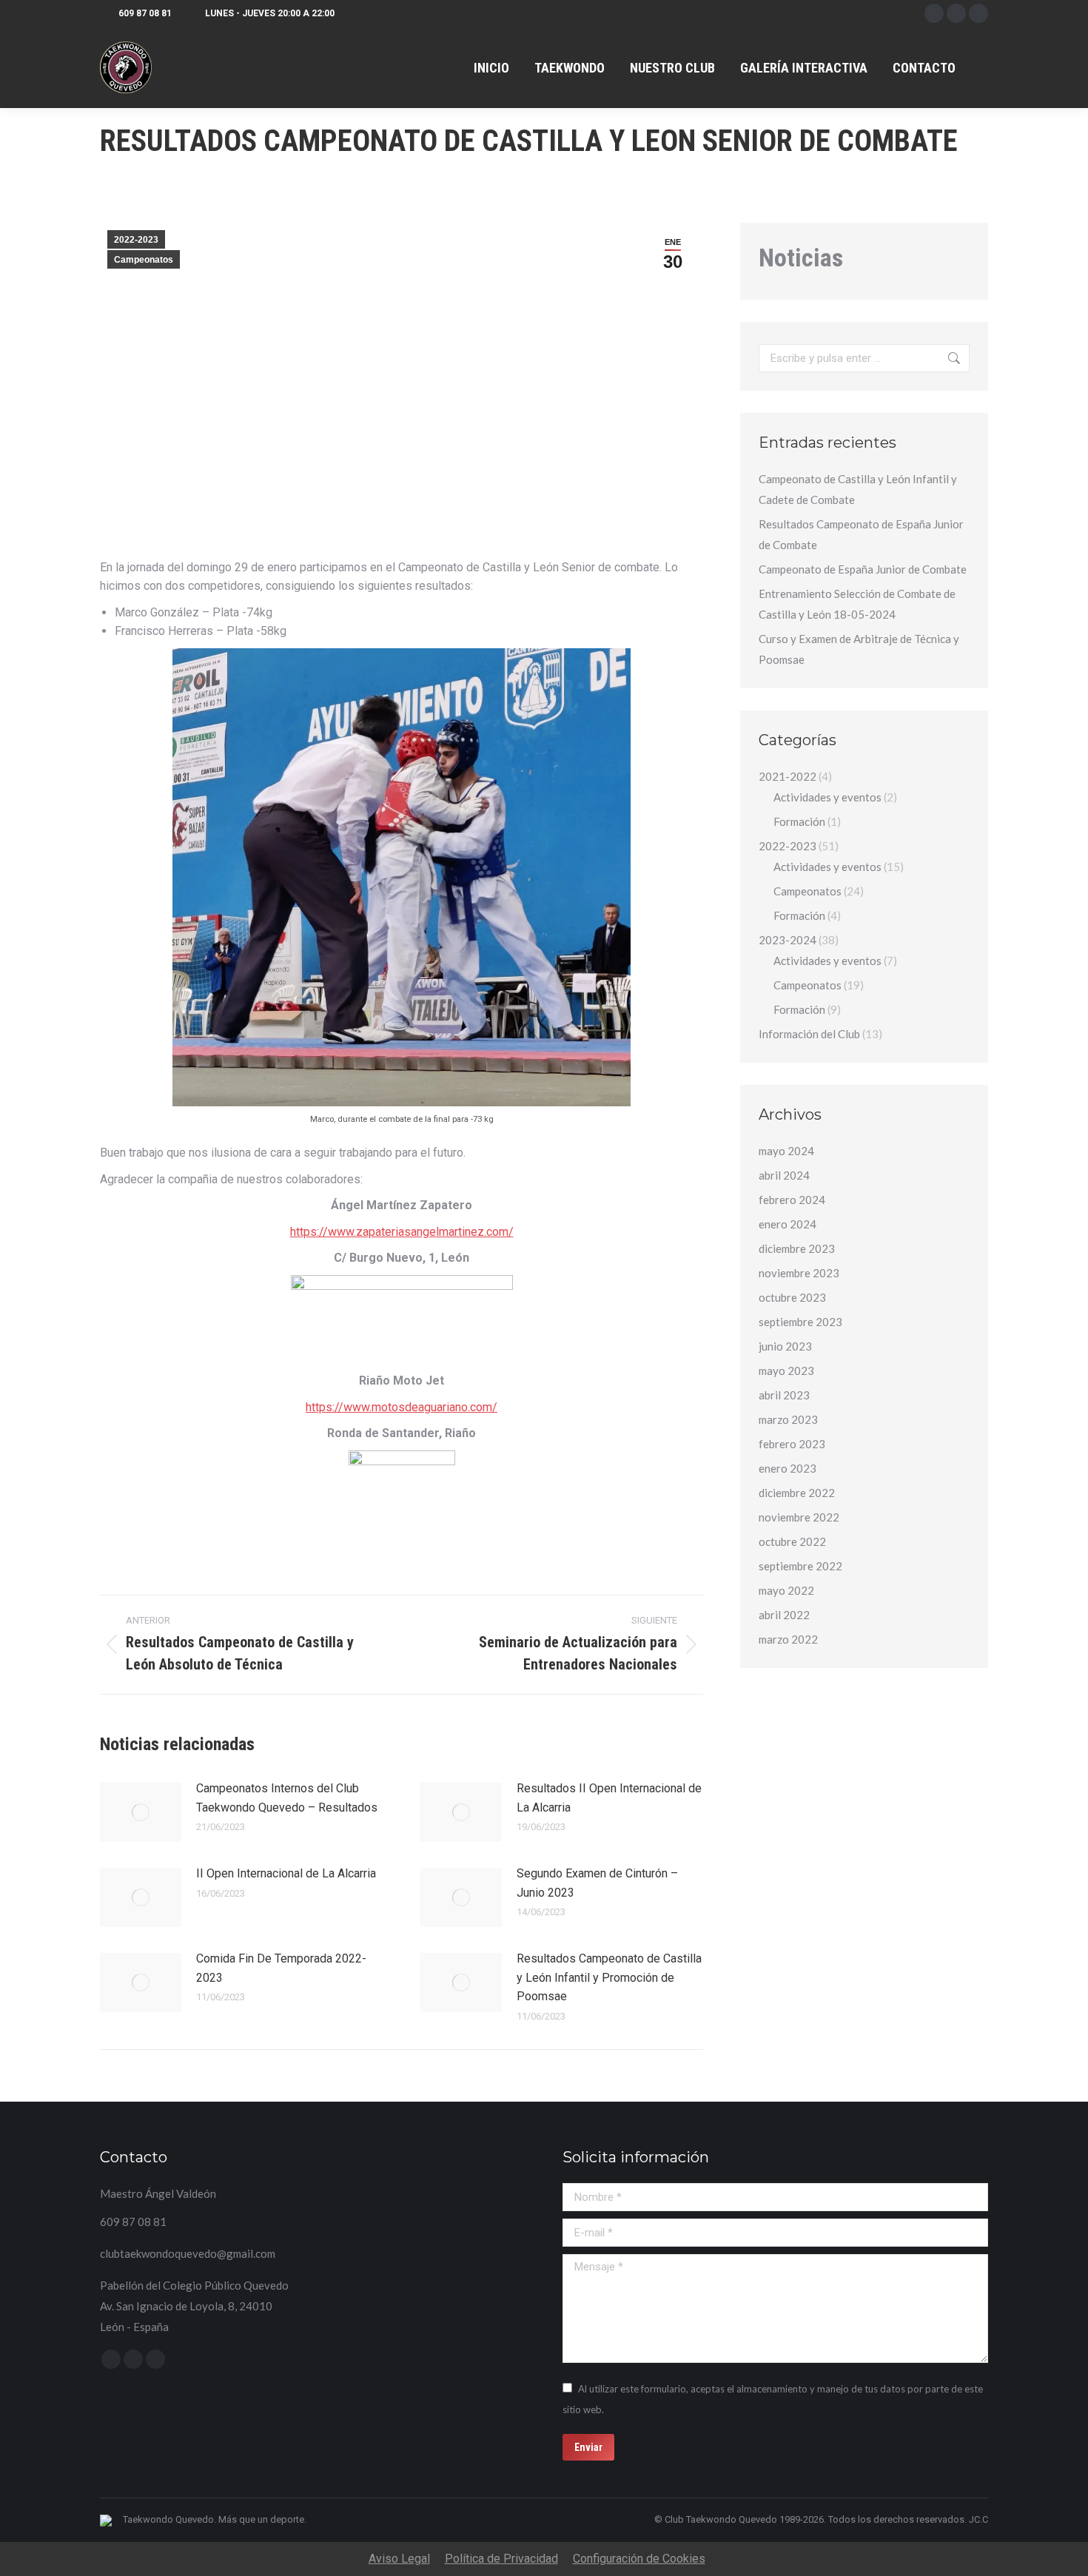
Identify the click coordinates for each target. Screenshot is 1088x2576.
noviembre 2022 (799, 1517)
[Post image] (141, 1812)
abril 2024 (784, 1175)
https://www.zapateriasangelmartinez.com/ (402, 1232)
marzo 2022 (788, 1639)
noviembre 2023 (799, 1273)
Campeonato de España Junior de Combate (863, 569)
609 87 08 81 (145, 13)
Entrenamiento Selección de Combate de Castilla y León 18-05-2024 (857, 604)
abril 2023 (784, 1395)
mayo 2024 (786, 1151)
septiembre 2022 (800, 1566)
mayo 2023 (786, 1371)
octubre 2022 (792, 1541)
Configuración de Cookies (639, 2559)
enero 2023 (788, 1468)
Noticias (801, 258)
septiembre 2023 (800, 1322)
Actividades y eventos (827, 797)
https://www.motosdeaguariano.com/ (402, 1407)
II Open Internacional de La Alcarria (286, 1873)
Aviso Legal (399, 2559)
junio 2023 (785, 1346)
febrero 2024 (792, 1200)
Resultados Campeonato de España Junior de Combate (861, 534)
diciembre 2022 (797, 1493)
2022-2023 (136, 240)
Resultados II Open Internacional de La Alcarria (609, 1798)
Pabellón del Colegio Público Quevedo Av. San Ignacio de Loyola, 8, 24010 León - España (194, 2306)
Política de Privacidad (501, 2559)
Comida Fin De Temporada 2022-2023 (281, 1968)
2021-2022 (788, 776)
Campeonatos (144, 260)
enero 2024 (788, 1224)
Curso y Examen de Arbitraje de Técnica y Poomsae (859, 649)
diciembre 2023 (797, 1248)
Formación (799, 821)
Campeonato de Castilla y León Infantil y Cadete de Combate (858, 489)
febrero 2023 (792, 1444)
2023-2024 (788, 940)
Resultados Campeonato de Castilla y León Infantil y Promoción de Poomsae (609, 1977)
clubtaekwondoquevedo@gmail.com (188, 2253)
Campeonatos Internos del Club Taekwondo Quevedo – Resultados (287, 1798)
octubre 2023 (792, 1297)
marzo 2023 (788, 1419)
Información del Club (809, 1034)
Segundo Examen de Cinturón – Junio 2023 (597, 1883)
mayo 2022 (786, 1590)
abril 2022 (784, 1615)
